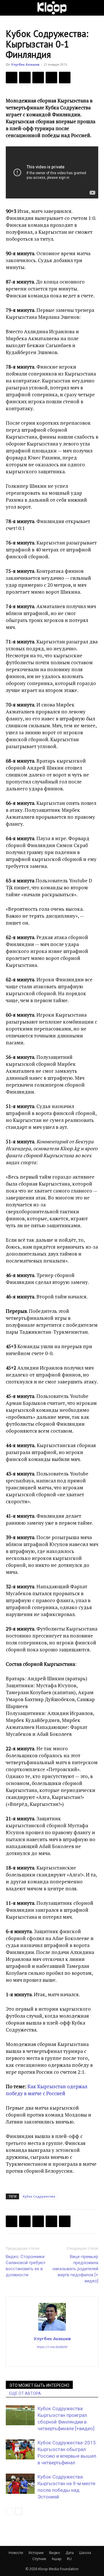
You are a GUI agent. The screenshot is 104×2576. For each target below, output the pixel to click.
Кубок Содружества (39, 2196)
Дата (70, 2553)
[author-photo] (52, 2330)
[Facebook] (12, 78)
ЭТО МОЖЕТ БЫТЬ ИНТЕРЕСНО (39, 2385)
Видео (55, 2553)
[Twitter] (25, 78)
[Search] (96, 8)
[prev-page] (9, 2511)
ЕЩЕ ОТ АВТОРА (25, 2393)
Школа (85, 2553)
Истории (36, 2553)
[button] (10, 8)
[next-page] (19, 2511)
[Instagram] (52, 2358)
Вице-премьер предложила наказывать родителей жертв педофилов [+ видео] (75, 2269)
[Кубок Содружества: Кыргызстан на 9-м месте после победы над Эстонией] (20, 2484)
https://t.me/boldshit (52, 2347)
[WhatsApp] (65, 78)
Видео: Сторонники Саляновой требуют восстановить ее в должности (26, 2266)
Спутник (39, 2559)
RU (69, 2559)
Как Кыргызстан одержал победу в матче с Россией (47, 2090)
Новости (16, 2553)
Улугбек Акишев (25, 64)
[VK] (38, 78)
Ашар (57, 2559)
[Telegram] (51, 78)
